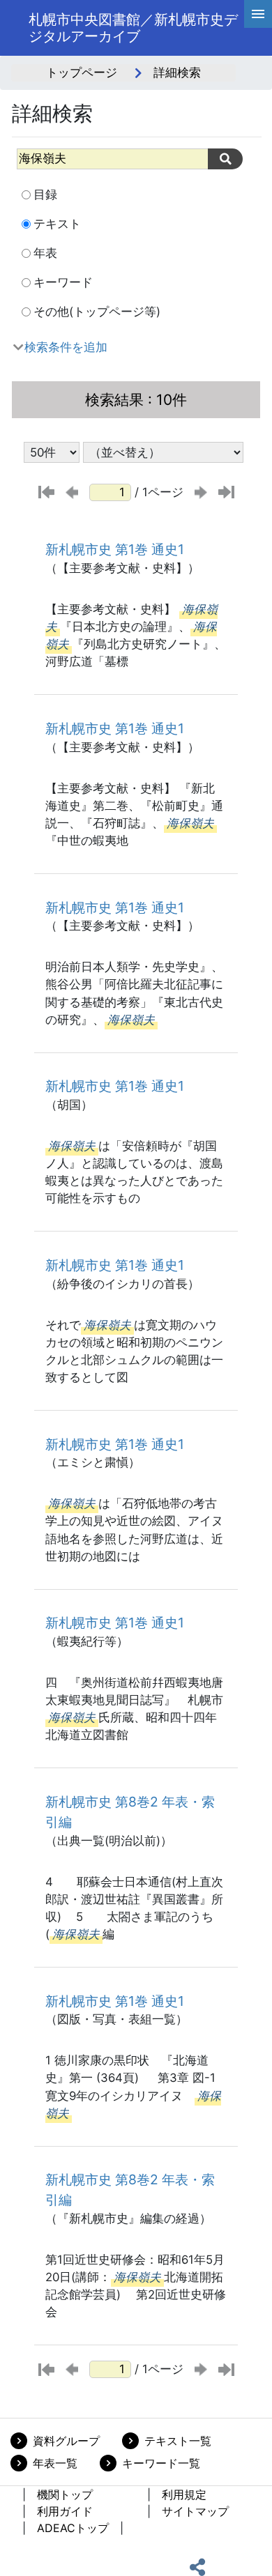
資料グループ (66, 2441)
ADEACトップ (73, 2528)
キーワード (63, 282)
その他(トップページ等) (97, 312)
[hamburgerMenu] (258, 14)
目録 (45, 194)
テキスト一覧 (178, 2441)
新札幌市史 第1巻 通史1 (115, 549)
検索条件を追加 (66, 347)
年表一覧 (55, 2463)
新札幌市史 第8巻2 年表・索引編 (130, 1812)
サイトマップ (195, 2511)
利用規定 (184, 2494)
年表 (45, 253)
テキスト (57, 224)
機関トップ (65, 2494)
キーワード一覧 (161, 2463)
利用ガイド (65, 2511)
